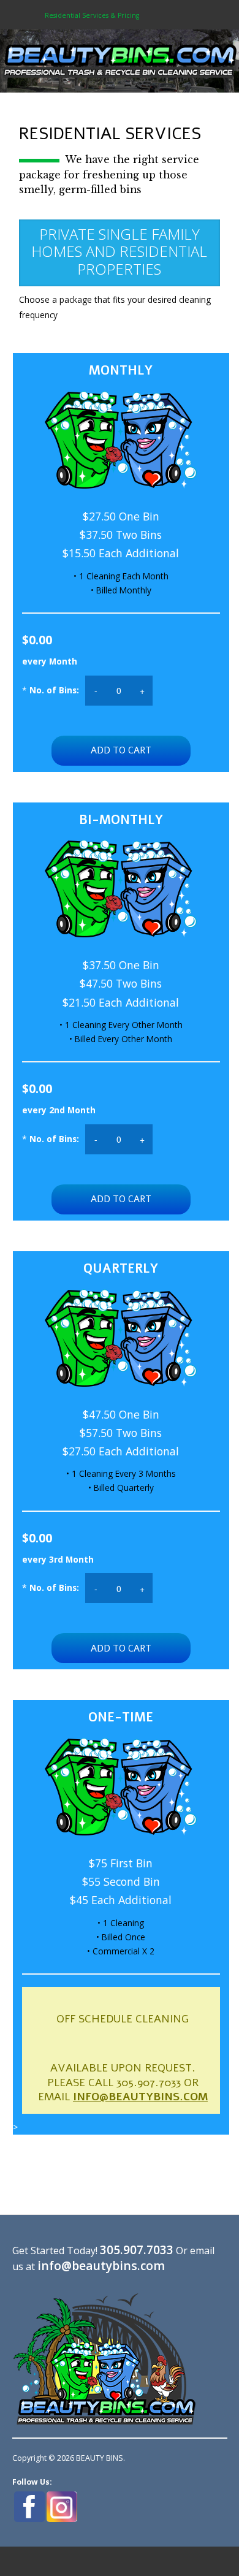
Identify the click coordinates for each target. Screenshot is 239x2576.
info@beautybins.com (140, 2097)
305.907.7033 (137, 2250)
